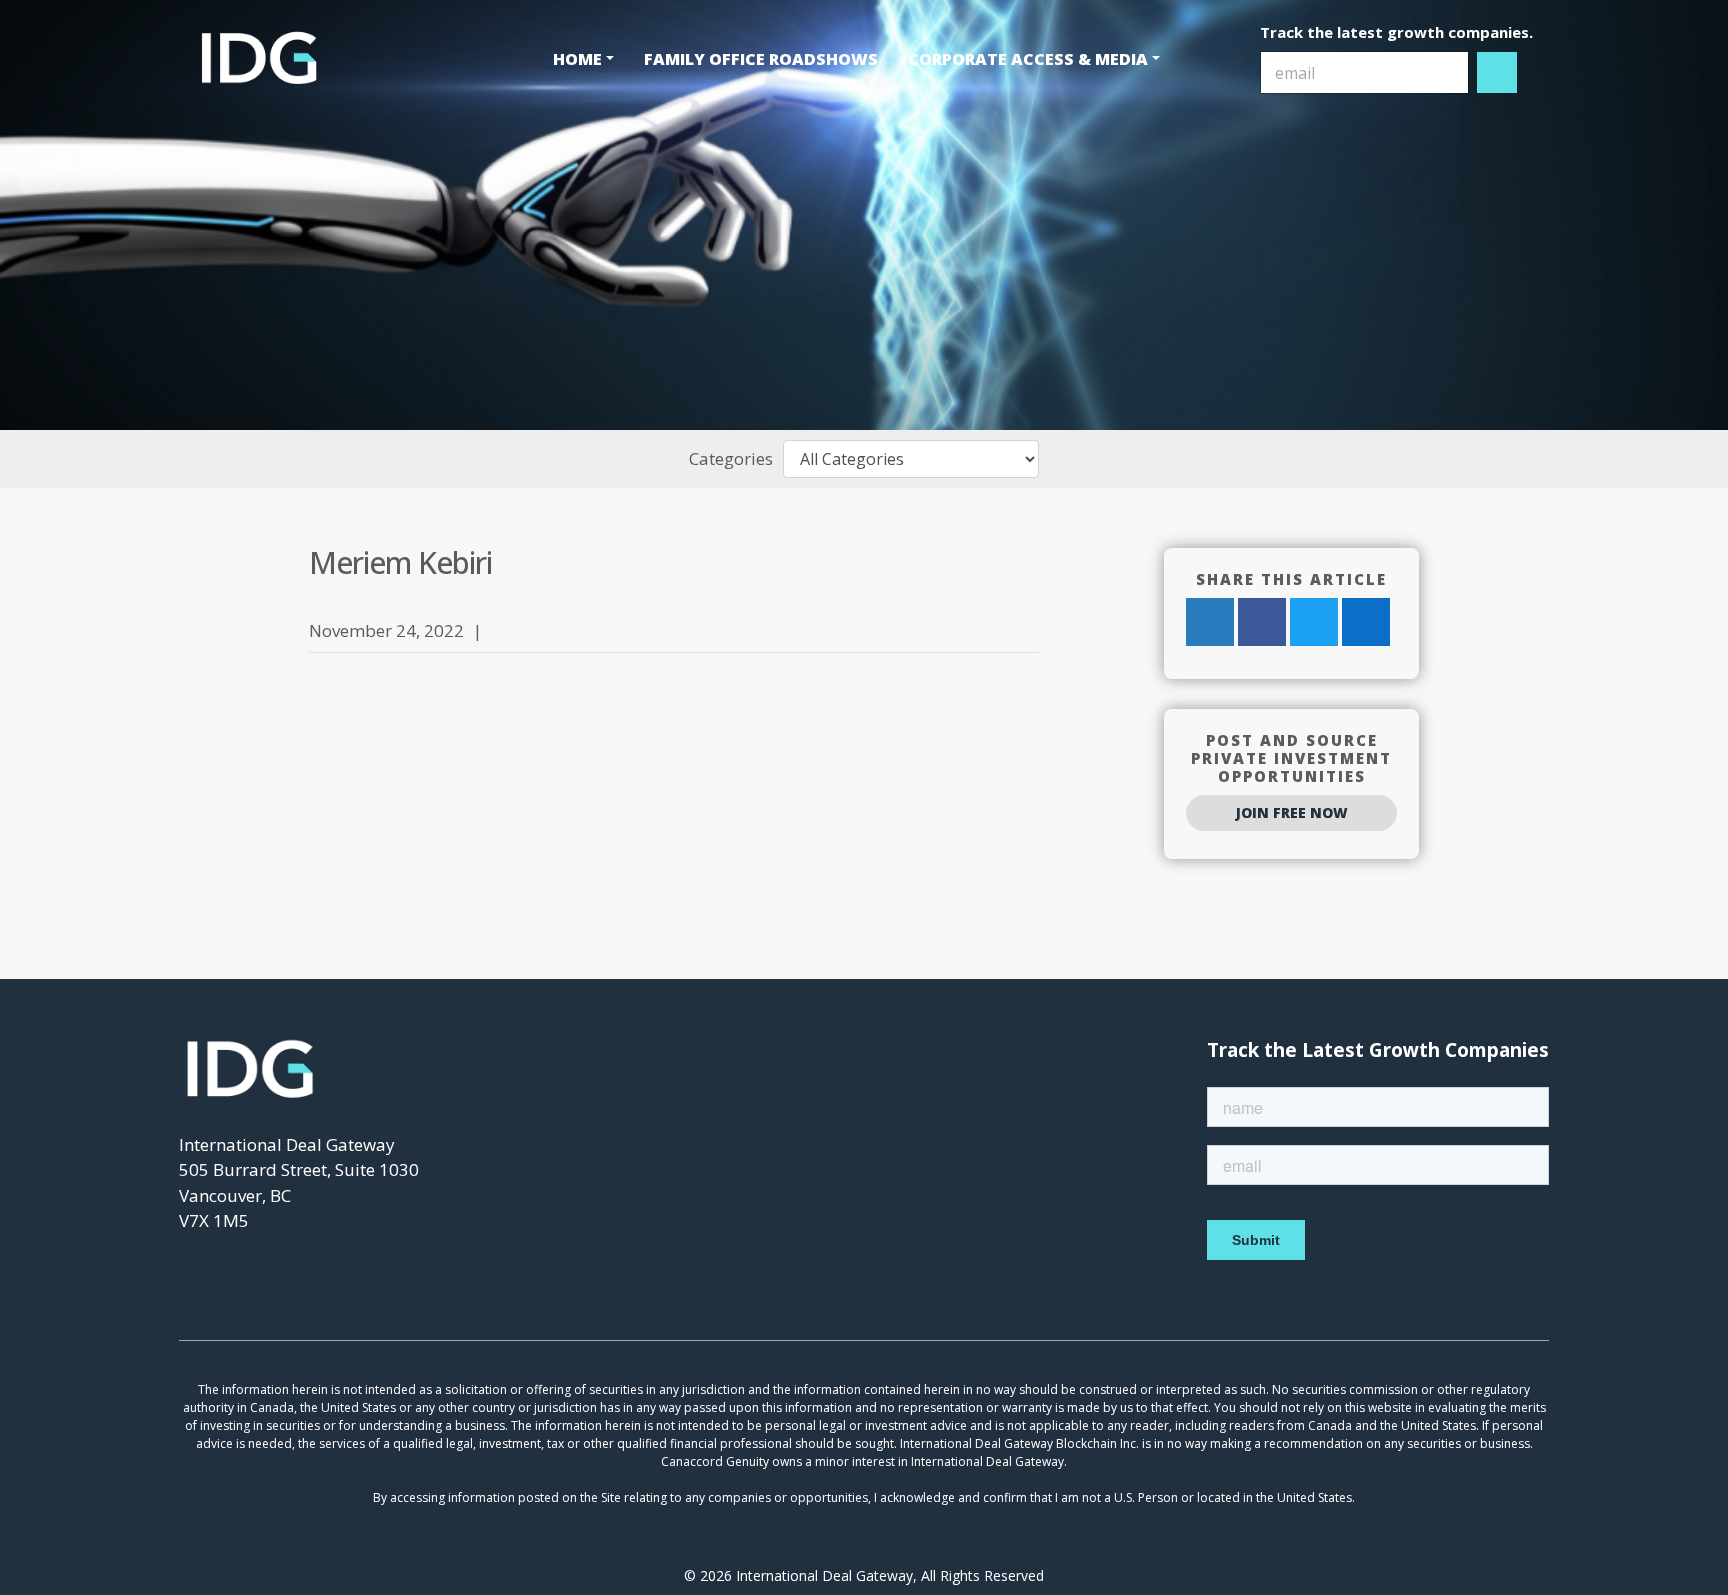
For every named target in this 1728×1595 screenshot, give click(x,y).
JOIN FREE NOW (1292, 812)
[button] (583, 59)
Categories (731, 458)
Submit (1498, 72)
